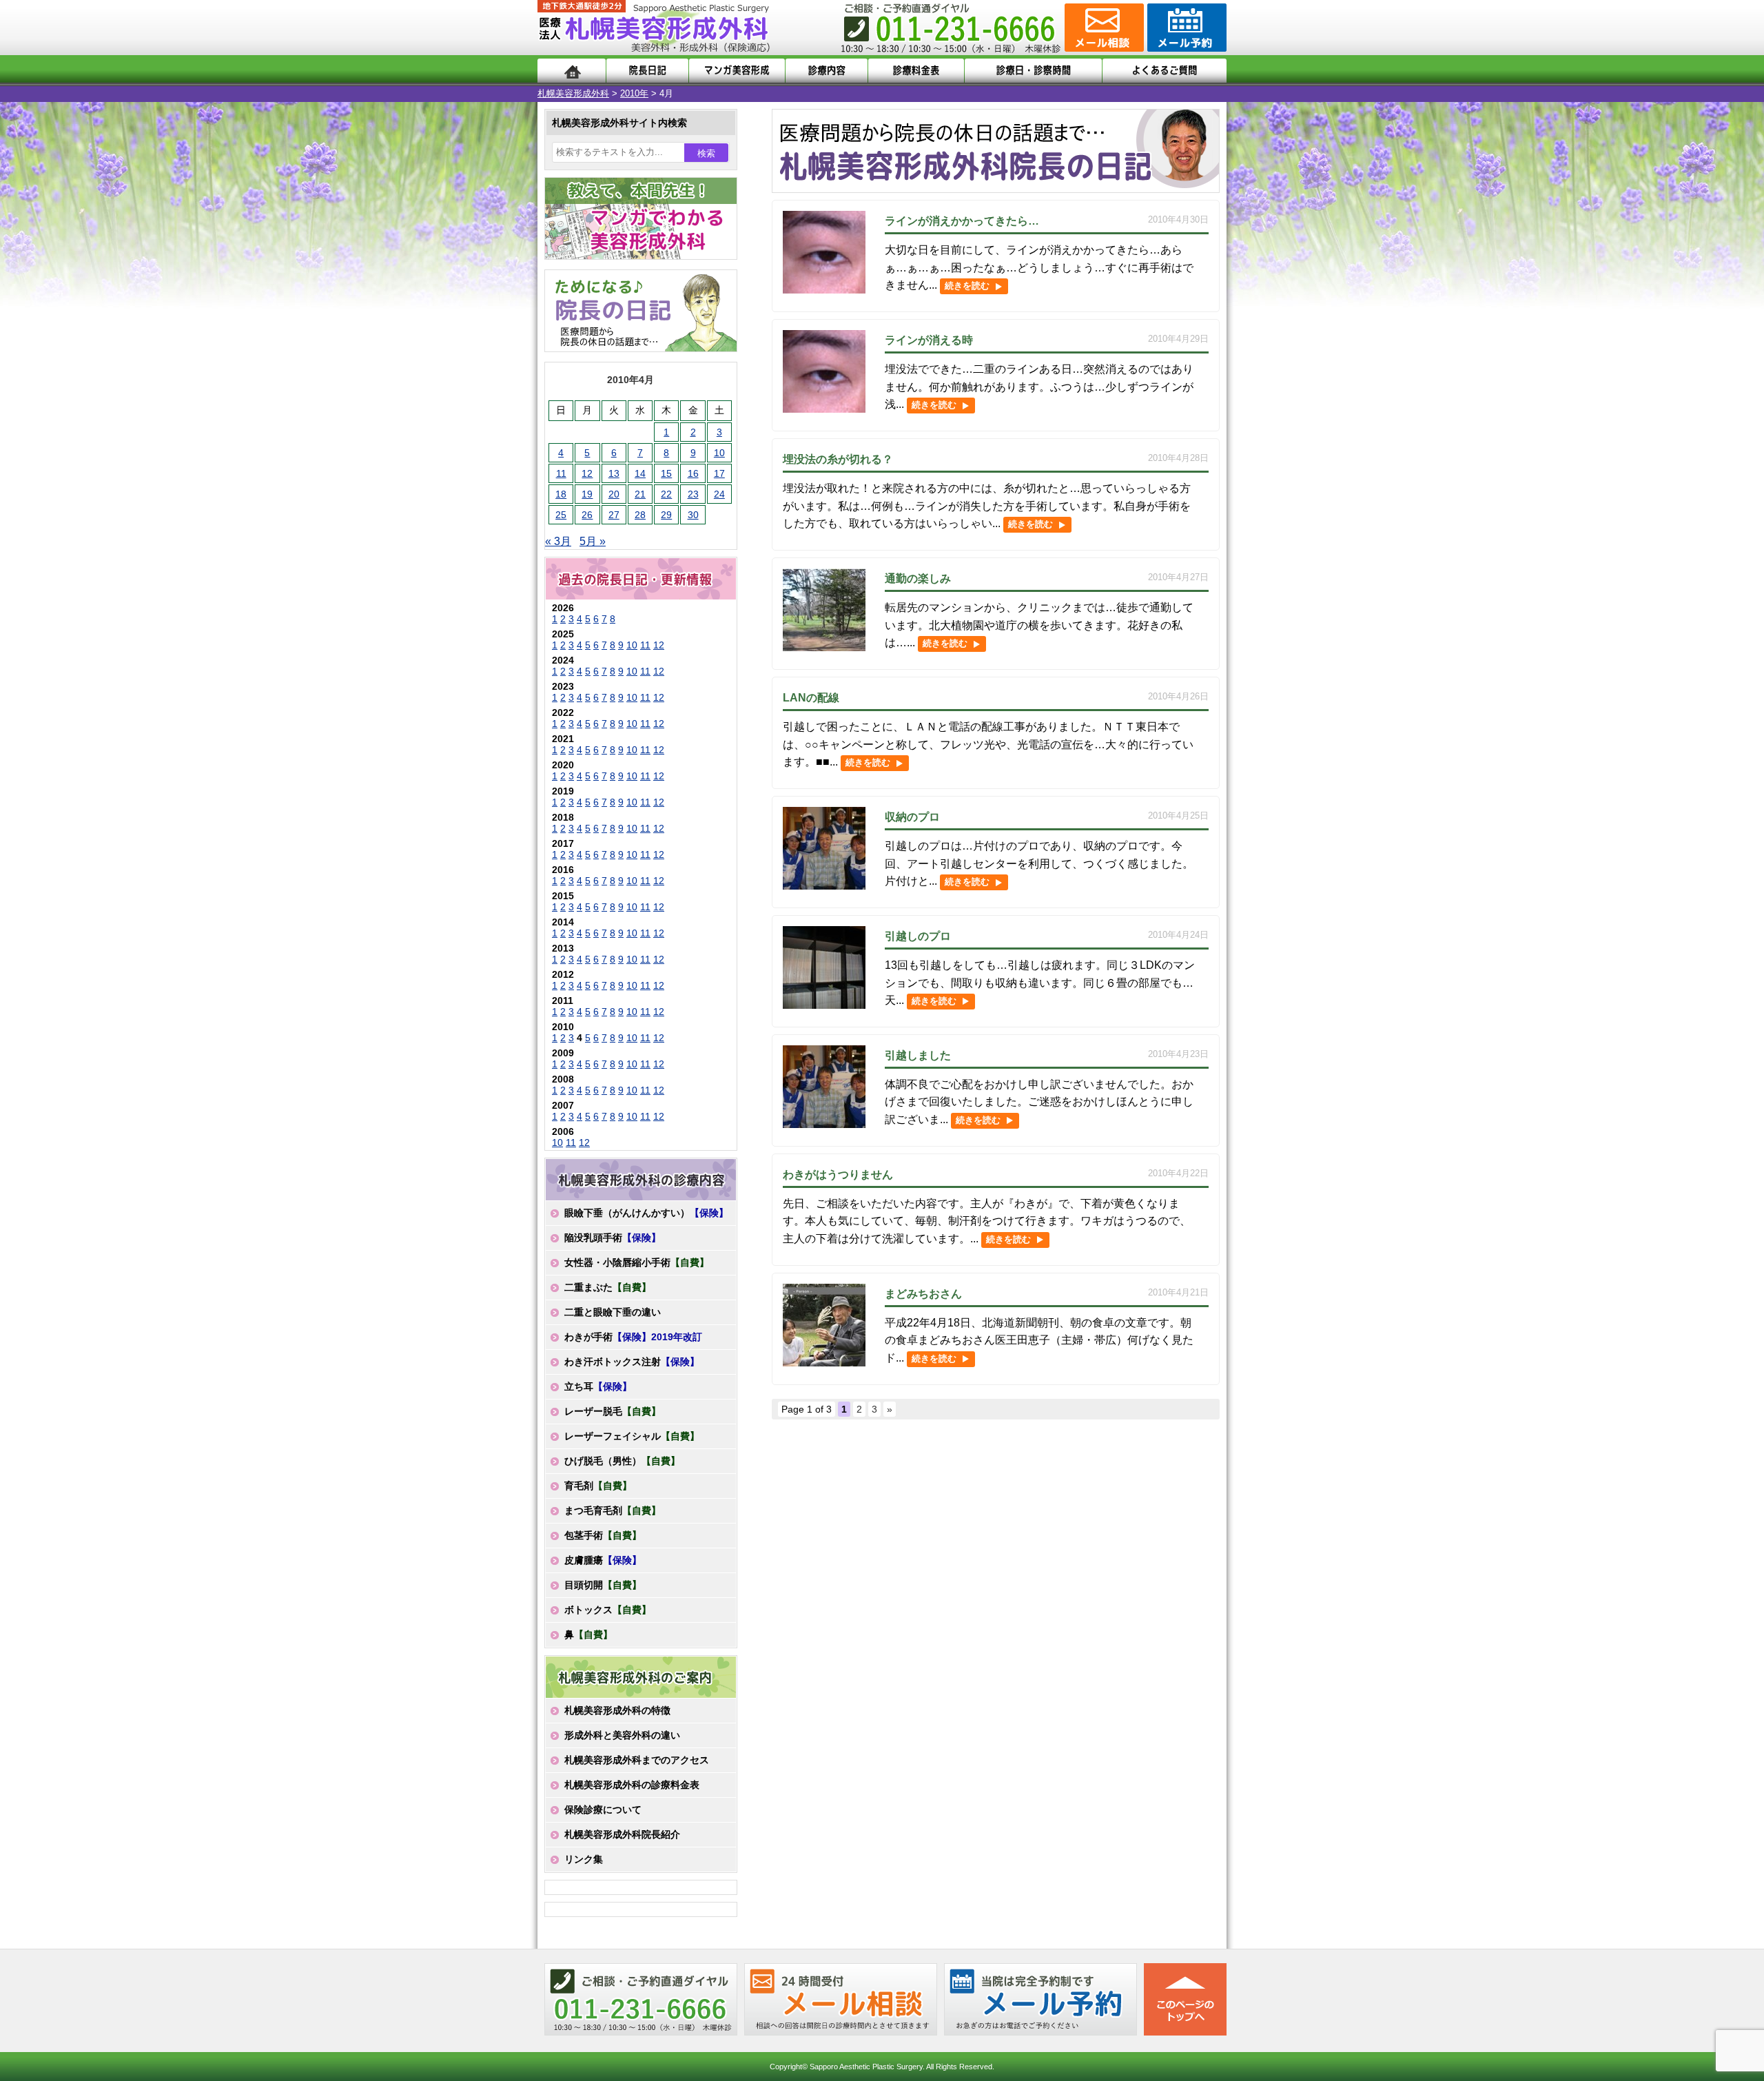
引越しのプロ (918, 936)
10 (719, 453)
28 (640, 515)
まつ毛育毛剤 (613, 1510)
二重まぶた (608, 1287)
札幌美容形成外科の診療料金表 (632, 1785)
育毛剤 (598, 1486)
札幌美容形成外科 (573, 93)
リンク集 (584, 1859)
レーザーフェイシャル (632, 1436)
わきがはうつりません (838, 1175)
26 (587, 515)
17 (719, 473)
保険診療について (603, 1810)
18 (561, 494)
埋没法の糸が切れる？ (838, 459)
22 (666, 494)
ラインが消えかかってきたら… (962, 221)
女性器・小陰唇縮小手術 (637, 1262)
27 (614, 515)
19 (587, 494)
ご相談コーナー (1102, 28)
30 (693, 515)
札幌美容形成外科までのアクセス (637, 1760)
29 (666, 515)
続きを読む (967, 286)
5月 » (593, 541)
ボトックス (608, 1610)
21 (640, 494)
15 (666, 473)
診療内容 (827, 71)
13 (614, 473)
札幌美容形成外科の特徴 (617, 1710)
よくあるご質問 (1165, 71)
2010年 (634, 93)
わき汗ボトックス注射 (632, 1362)
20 (614, 494)
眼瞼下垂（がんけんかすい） (646, 1213)
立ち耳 (598, 1386)
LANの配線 (811, 698)
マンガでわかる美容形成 (737, 71)
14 (640, 473)
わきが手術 (633, 1337)
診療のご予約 (1185, 28)
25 (561, 515)
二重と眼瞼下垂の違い (613, 1312)
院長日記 (647, 71)
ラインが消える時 (929, 340)
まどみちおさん (923, 1294)
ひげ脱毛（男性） (622, 1461)
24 (719, 494)
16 (693, 473)
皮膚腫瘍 (603, 1560)
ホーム (572, 71)
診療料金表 (916, 71)
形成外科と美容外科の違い (622, 1735)
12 (587, 473)
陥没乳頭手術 (613, 1238)
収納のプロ (912, 817)
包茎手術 (603, 1535)
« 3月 (558, 541)
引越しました (918, 1055)
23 (693, 494)
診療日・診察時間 (1033, 71)
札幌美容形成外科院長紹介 (622, 1834)
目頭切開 (603, 1585)
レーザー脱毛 (613, 1411)
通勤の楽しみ (918, 578)
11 (561, 473)
